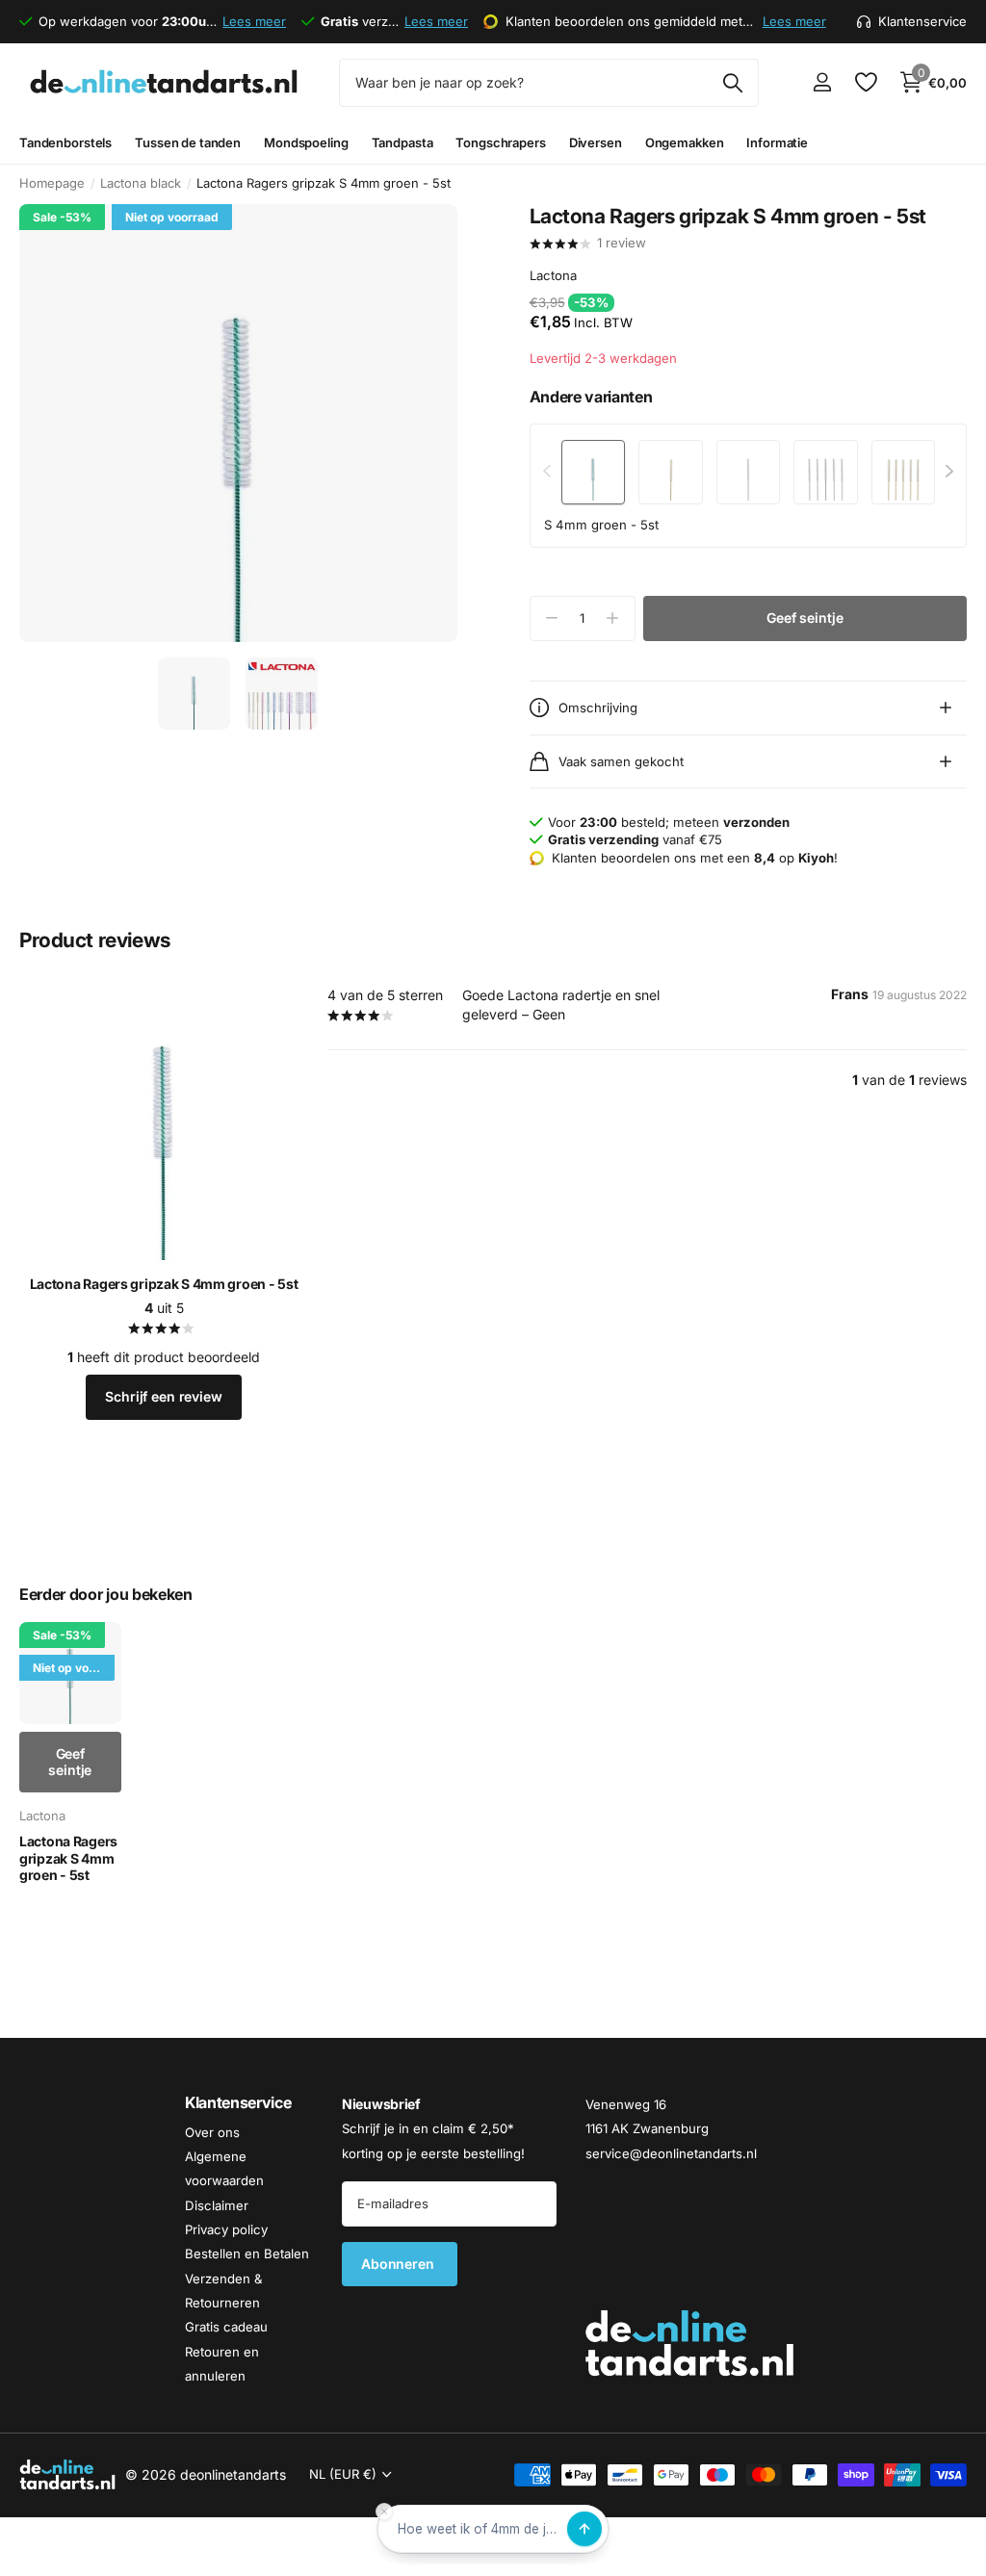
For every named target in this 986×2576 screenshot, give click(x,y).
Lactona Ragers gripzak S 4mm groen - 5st (164, 1284)
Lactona (553, 275)
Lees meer (254, 21)
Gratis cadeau (226, 2327)
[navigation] (194, 694)
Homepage (52, 183)
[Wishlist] (865, 82)
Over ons (212, 2131)
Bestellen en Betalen (247, 2254)
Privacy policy (226, 2229)
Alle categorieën (65, 143)
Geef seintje (804, 618)
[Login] (822, 82)
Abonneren (400, 2264)
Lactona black (141, 183)
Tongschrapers (500, 142)
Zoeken (732, 83)
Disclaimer (217, 2204)
